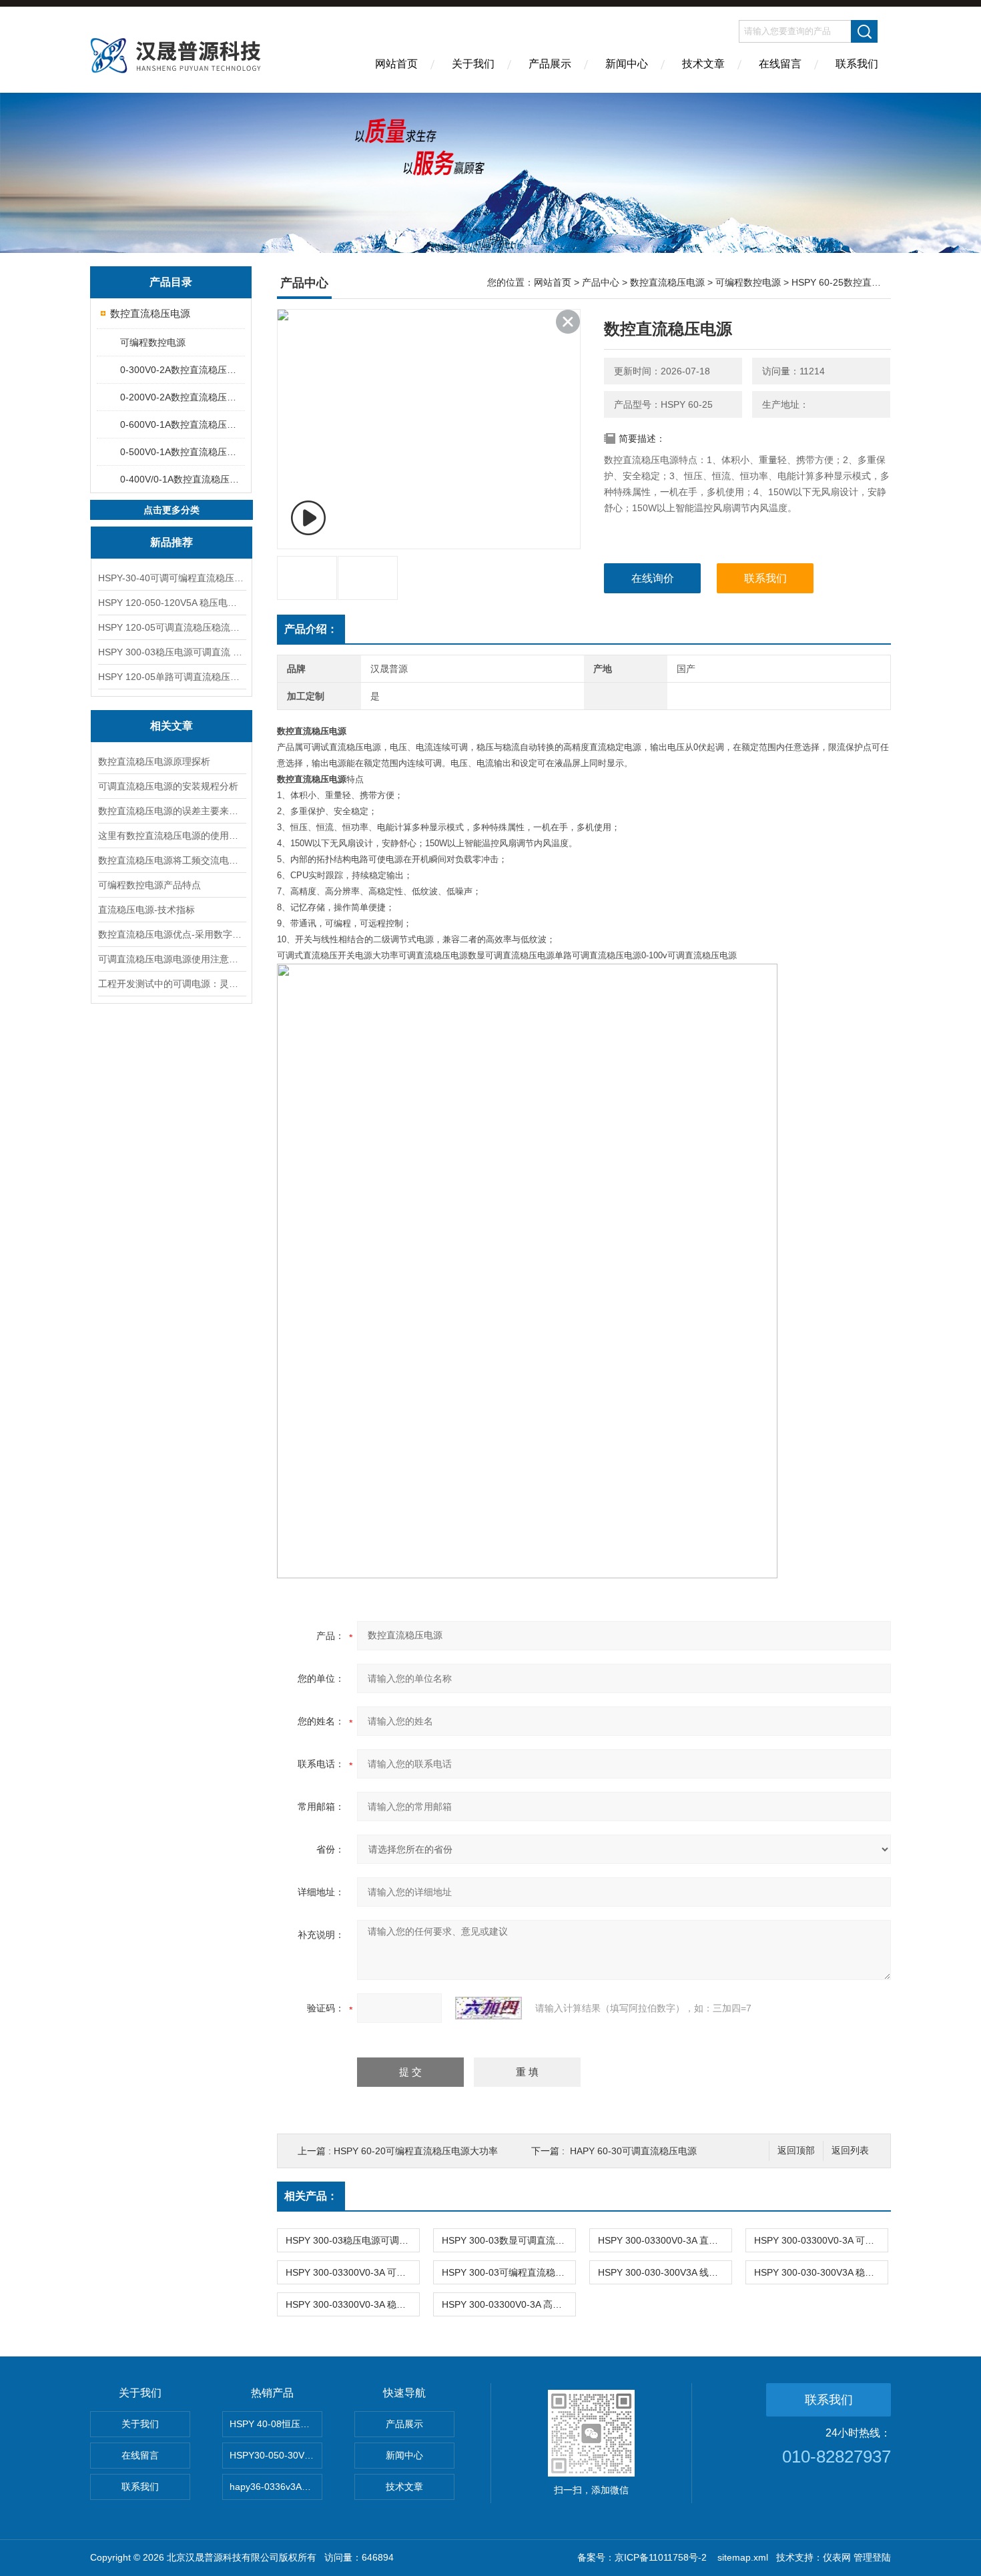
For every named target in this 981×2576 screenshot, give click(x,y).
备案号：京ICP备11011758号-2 (643, 2557)
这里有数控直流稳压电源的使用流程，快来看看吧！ (172, 836)
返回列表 (850, 2151)
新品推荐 (172, 542)
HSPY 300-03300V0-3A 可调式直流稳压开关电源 (352, 2272)
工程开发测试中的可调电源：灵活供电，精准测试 (172, 984)
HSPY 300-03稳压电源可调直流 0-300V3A (172, 652)
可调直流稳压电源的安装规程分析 (168, 786)
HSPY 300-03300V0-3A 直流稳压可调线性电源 (665, 2240)
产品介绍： (311, 629)
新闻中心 (627, 64)
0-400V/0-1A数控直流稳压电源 (182, 479)
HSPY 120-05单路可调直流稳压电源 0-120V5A (172, 677)
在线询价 (653, 578)
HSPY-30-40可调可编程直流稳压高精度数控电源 (172, 578)
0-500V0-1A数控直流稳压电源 (182, 452)
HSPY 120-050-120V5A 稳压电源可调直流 (172, 603)
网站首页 (396, 64)
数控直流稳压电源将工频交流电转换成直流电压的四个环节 (172, 860)
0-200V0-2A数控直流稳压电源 (182, 397)
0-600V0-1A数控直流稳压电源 (182, 424)
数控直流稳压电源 (150, 313)
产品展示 (550, 64)
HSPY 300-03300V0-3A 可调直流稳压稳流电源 (821, 2240)
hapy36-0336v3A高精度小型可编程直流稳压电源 (276, 2487)
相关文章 (172, 726)
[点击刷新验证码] (488, 2008)
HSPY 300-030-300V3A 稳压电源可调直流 (821, 2272)
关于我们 (473, 64)
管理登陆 (872, 2557)
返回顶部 (796, 2151)
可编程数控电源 (153, 342)
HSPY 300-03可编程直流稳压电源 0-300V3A (509, 2272)
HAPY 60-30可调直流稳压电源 (633, 2151)
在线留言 (780, 64)
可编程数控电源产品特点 (149, 885)
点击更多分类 (172, 510)
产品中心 (601, 282)
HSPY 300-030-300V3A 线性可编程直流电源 (665, 2272)
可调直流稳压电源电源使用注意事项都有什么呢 (172, 959)
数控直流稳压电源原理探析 (154, 761)
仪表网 (837, 2557)
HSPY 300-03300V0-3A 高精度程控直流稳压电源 (509, 2304)
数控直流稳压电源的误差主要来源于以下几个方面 (172, 811)
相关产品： (311, 2196)
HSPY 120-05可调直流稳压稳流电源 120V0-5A (172, 627)
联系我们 (857, 64)
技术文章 (703, 64)
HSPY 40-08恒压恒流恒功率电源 (276, 2424)
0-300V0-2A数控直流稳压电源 (182, 370)
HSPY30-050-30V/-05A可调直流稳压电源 (276, 2455)
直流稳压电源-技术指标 (146, 910)
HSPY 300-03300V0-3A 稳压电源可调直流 (352, 2304)
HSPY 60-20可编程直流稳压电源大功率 (416, 2151)
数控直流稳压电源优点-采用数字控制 (172, 934)
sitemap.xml (743, 2557)
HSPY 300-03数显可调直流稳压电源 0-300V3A (509, 2240)
